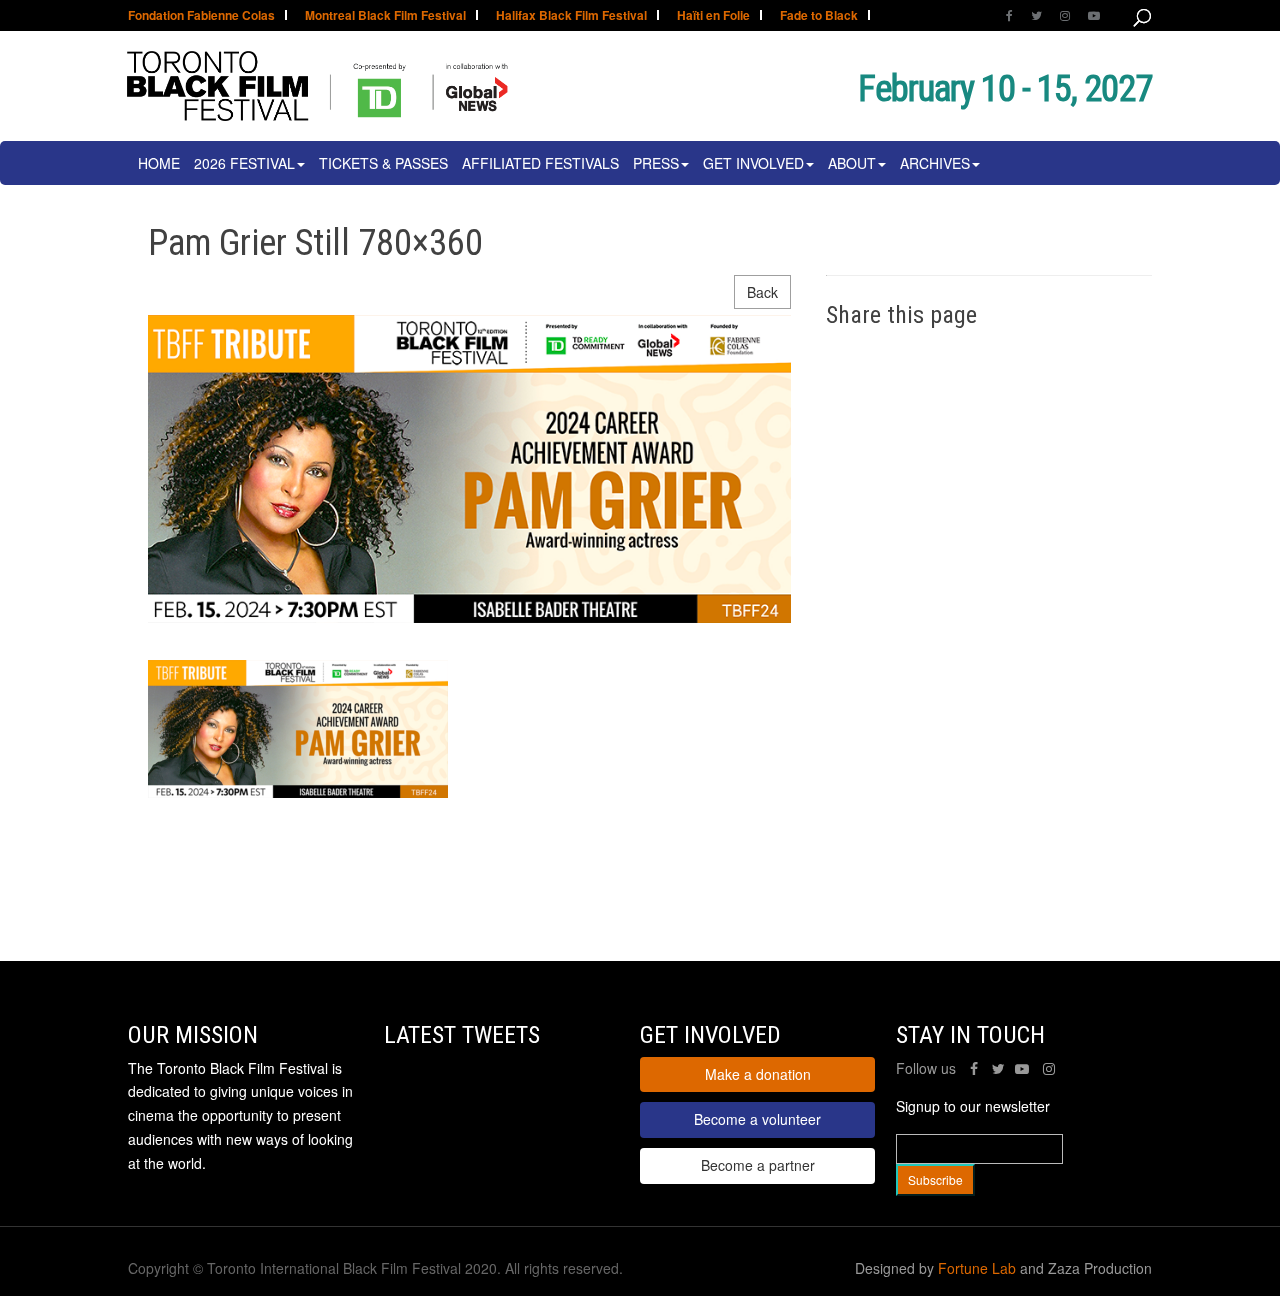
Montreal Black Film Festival (385, 16)
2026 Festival (244, 163)
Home (159, 163)
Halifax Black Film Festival (571, 16)
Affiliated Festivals (540, 163)
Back (762, 292)
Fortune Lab (977, 1268)
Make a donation (758, 1074)
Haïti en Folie (713, 16)
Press (656, 163)
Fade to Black (819, 16)
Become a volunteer (757, 1119)
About (852, 163)
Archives (935, 163)
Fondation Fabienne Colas (201, 16)
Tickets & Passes (383, 163)
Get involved (753, 163)
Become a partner (758, 1165)
